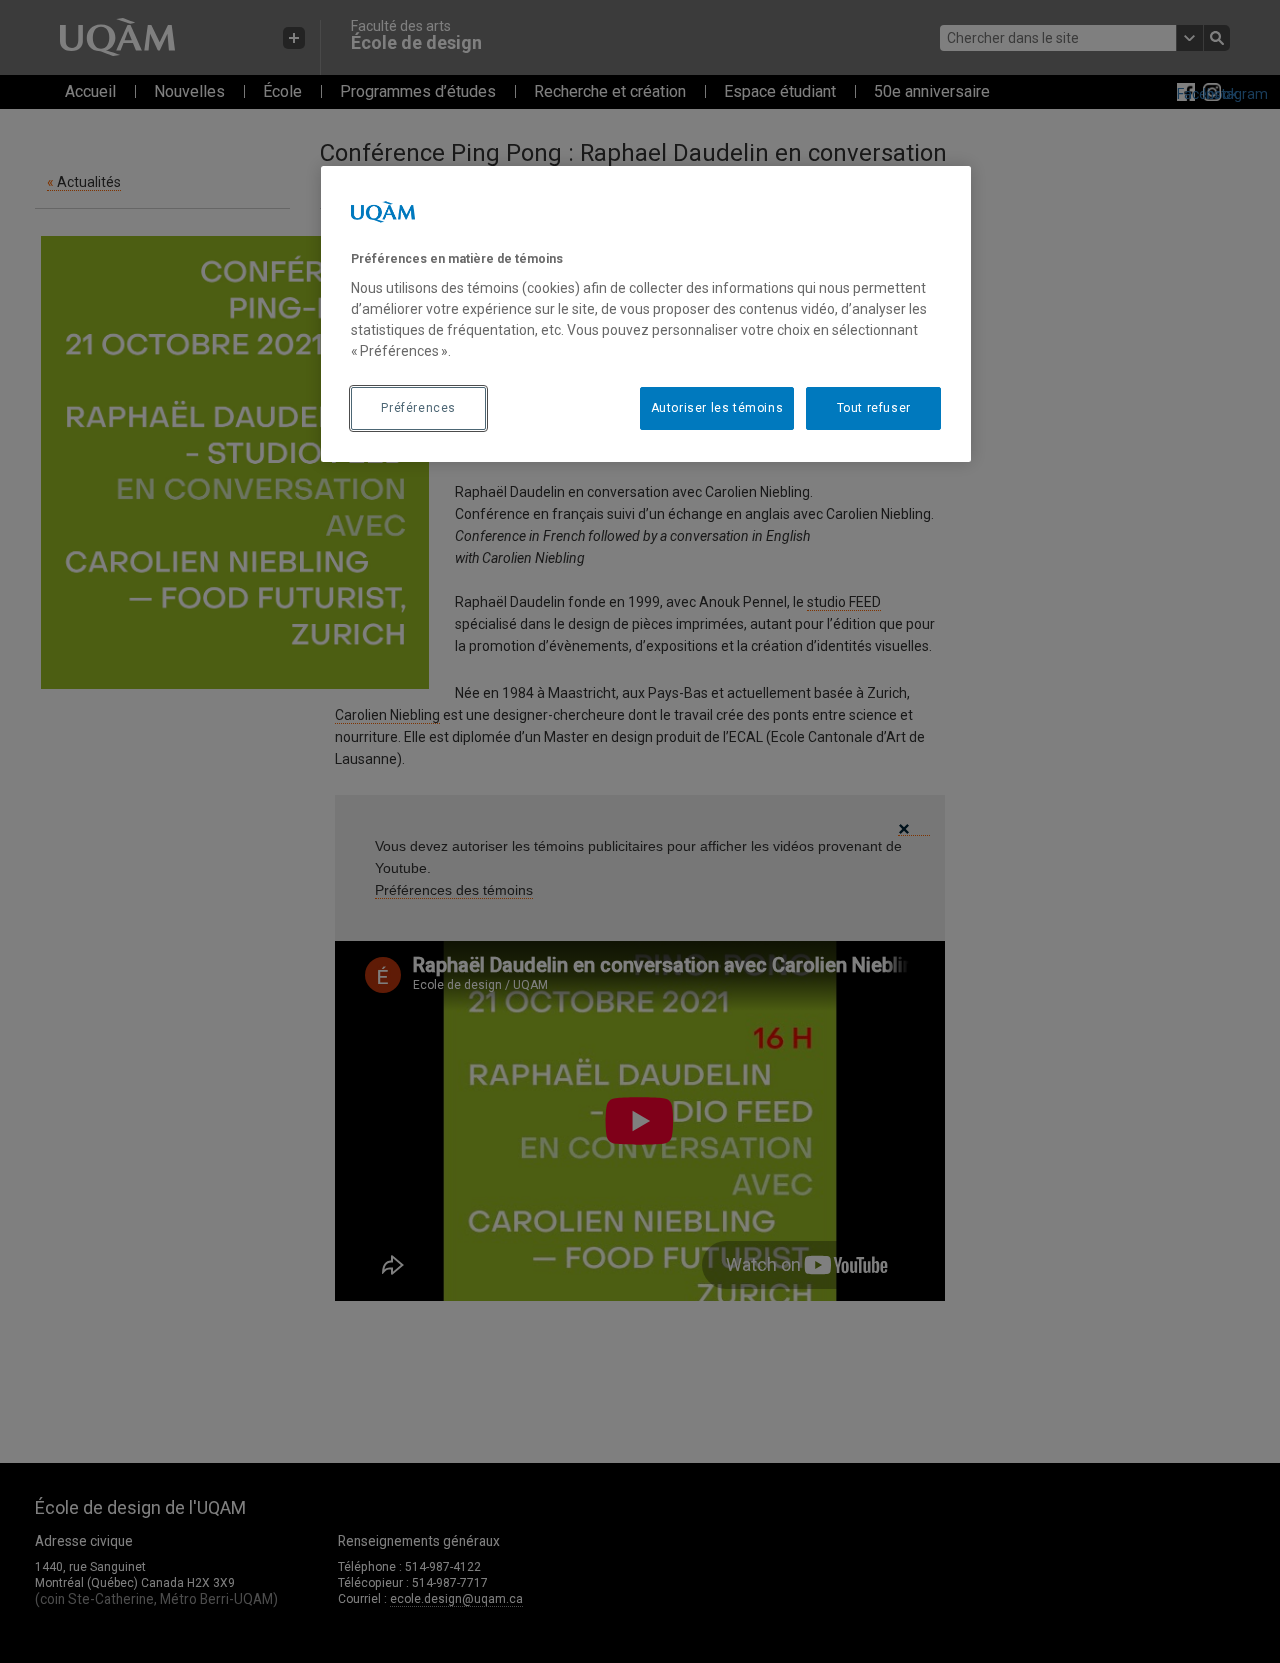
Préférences (418, 408)
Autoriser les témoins (717, 408)
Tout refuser (874, 408)
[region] (646, 314)
